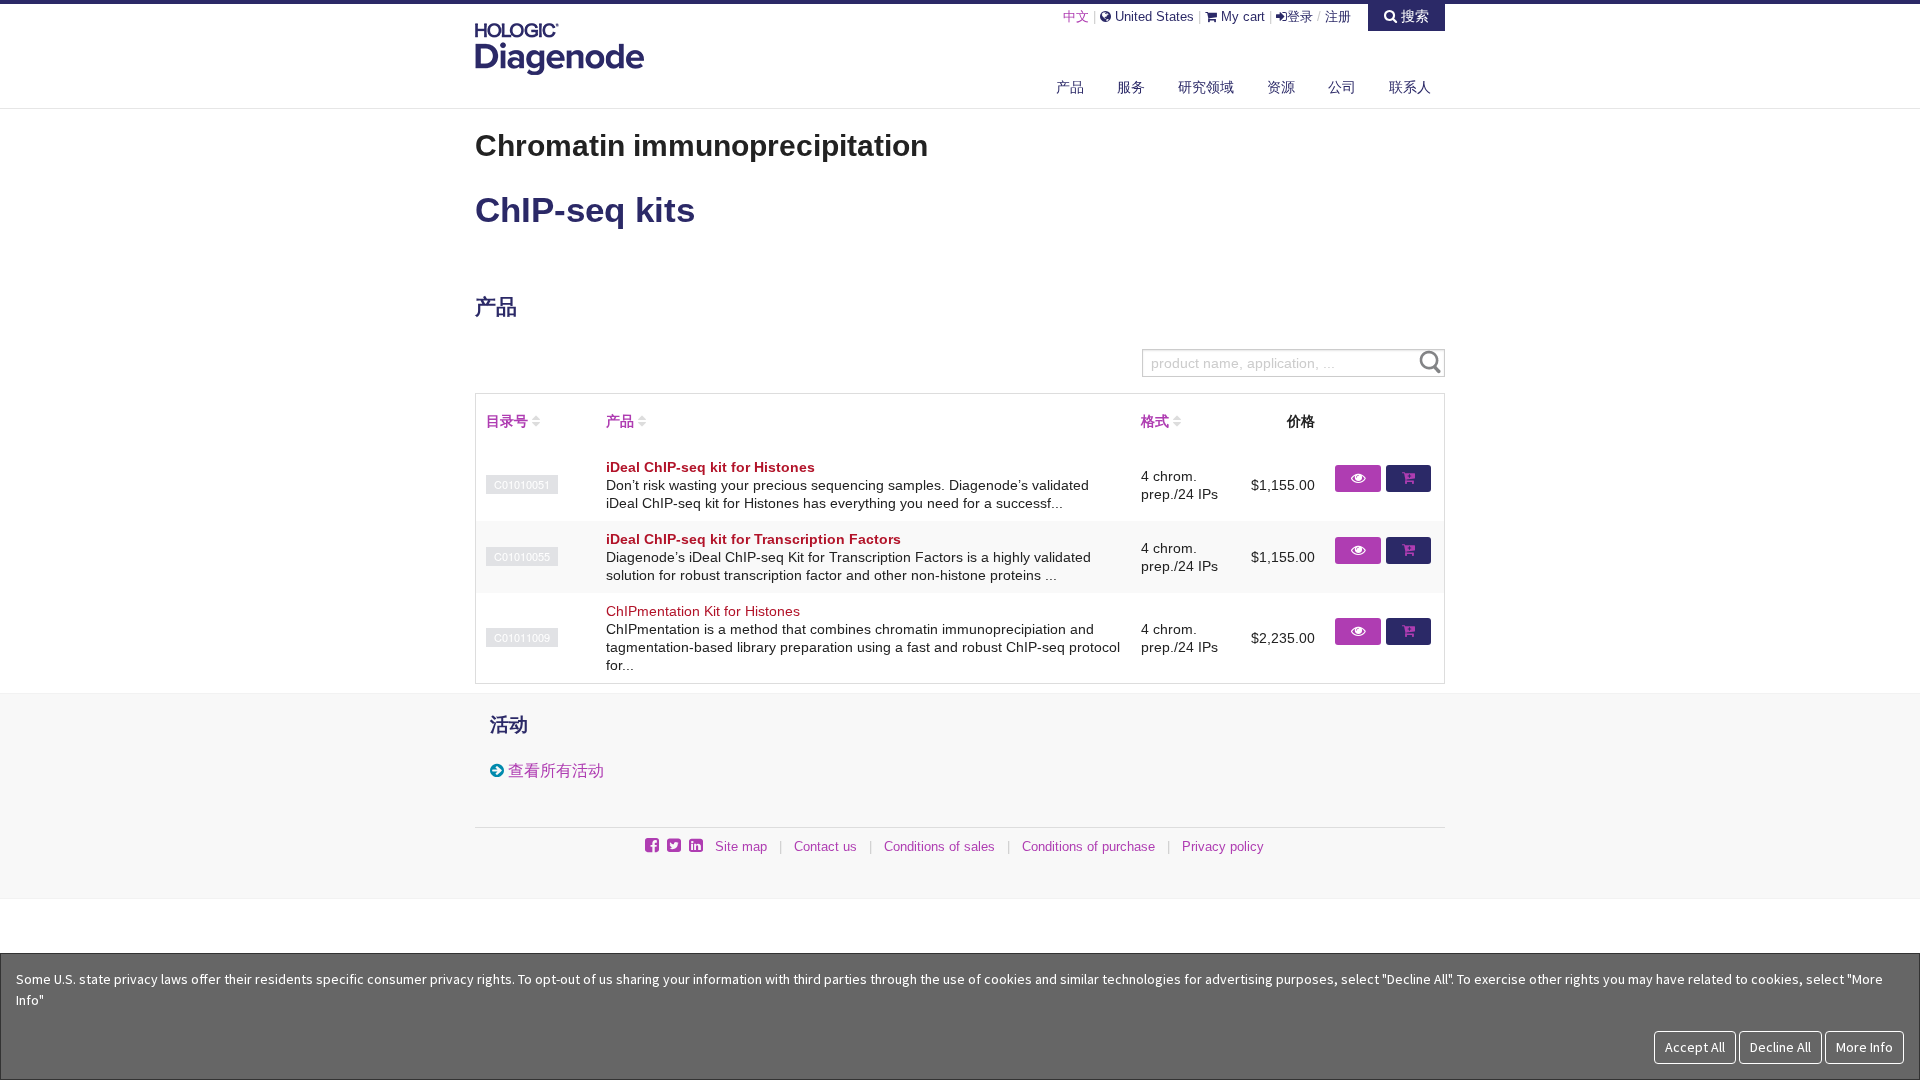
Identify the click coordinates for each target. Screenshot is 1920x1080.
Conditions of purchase (1088, 846)
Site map (741, 846)
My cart (1241, 16)
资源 (1281, 87)
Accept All (1695, 1047)
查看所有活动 (556, 770)
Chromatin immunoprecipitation (701, 145)
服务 (1131, 87)
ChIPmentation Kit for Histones (703, 611)
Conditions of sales (939, 846)
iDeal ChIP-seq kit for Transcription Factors (753, 539)
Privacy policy (1223, 846)
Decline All (1780, 1047)
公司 (1342, 87)
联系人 (1410, 87)
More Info (1864, 1047)
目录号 (507, 421)
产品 (1070, 87)
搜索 (1413, 16)
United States (1152, 16)
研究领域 (1206, 87)
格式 (1155, 421)
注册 (1338, 16)
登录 (1300, 16)
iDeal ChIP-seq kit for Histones (710, 467)
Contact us (825, 846)
